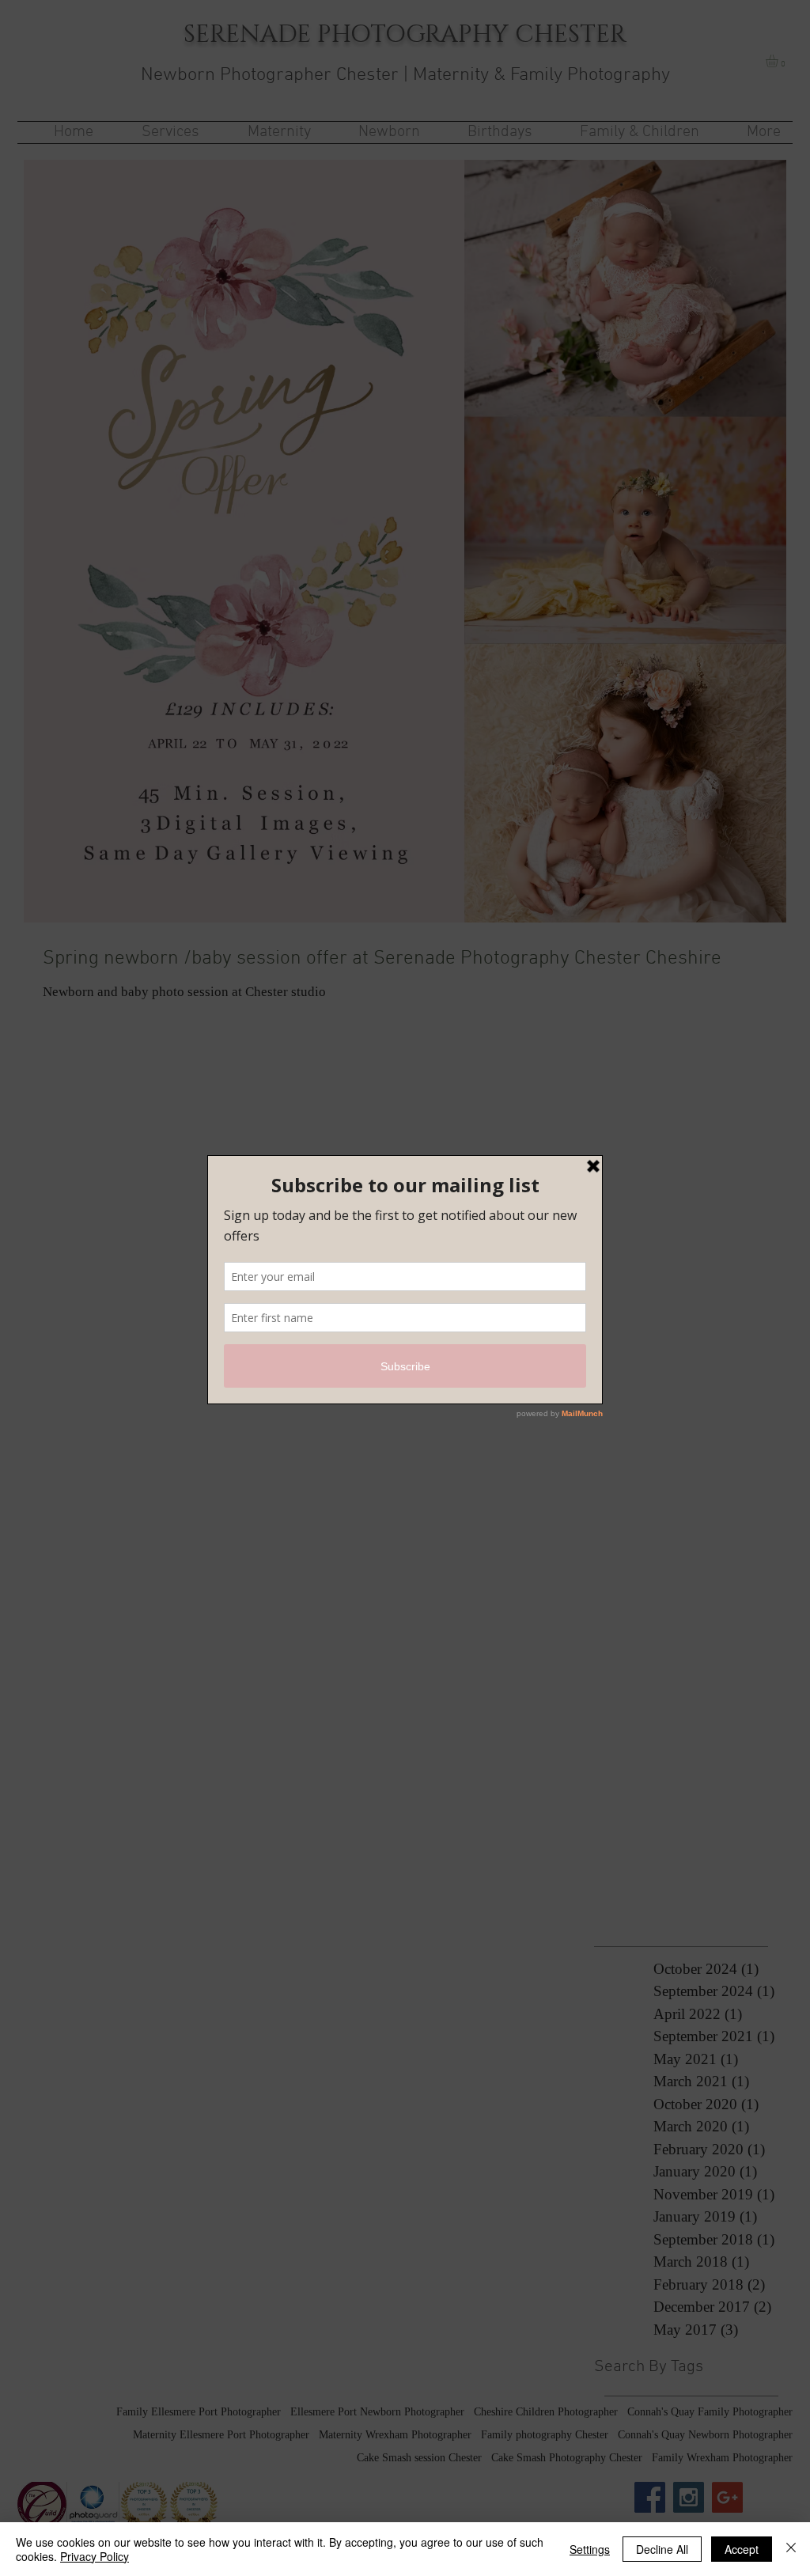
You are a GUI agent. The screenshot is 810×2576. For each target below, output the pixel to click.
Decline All (662, 2549)
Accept (742, 2549)
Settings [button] (590, 2549)
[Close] (791, 2549)
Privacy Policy (95, 2556)
